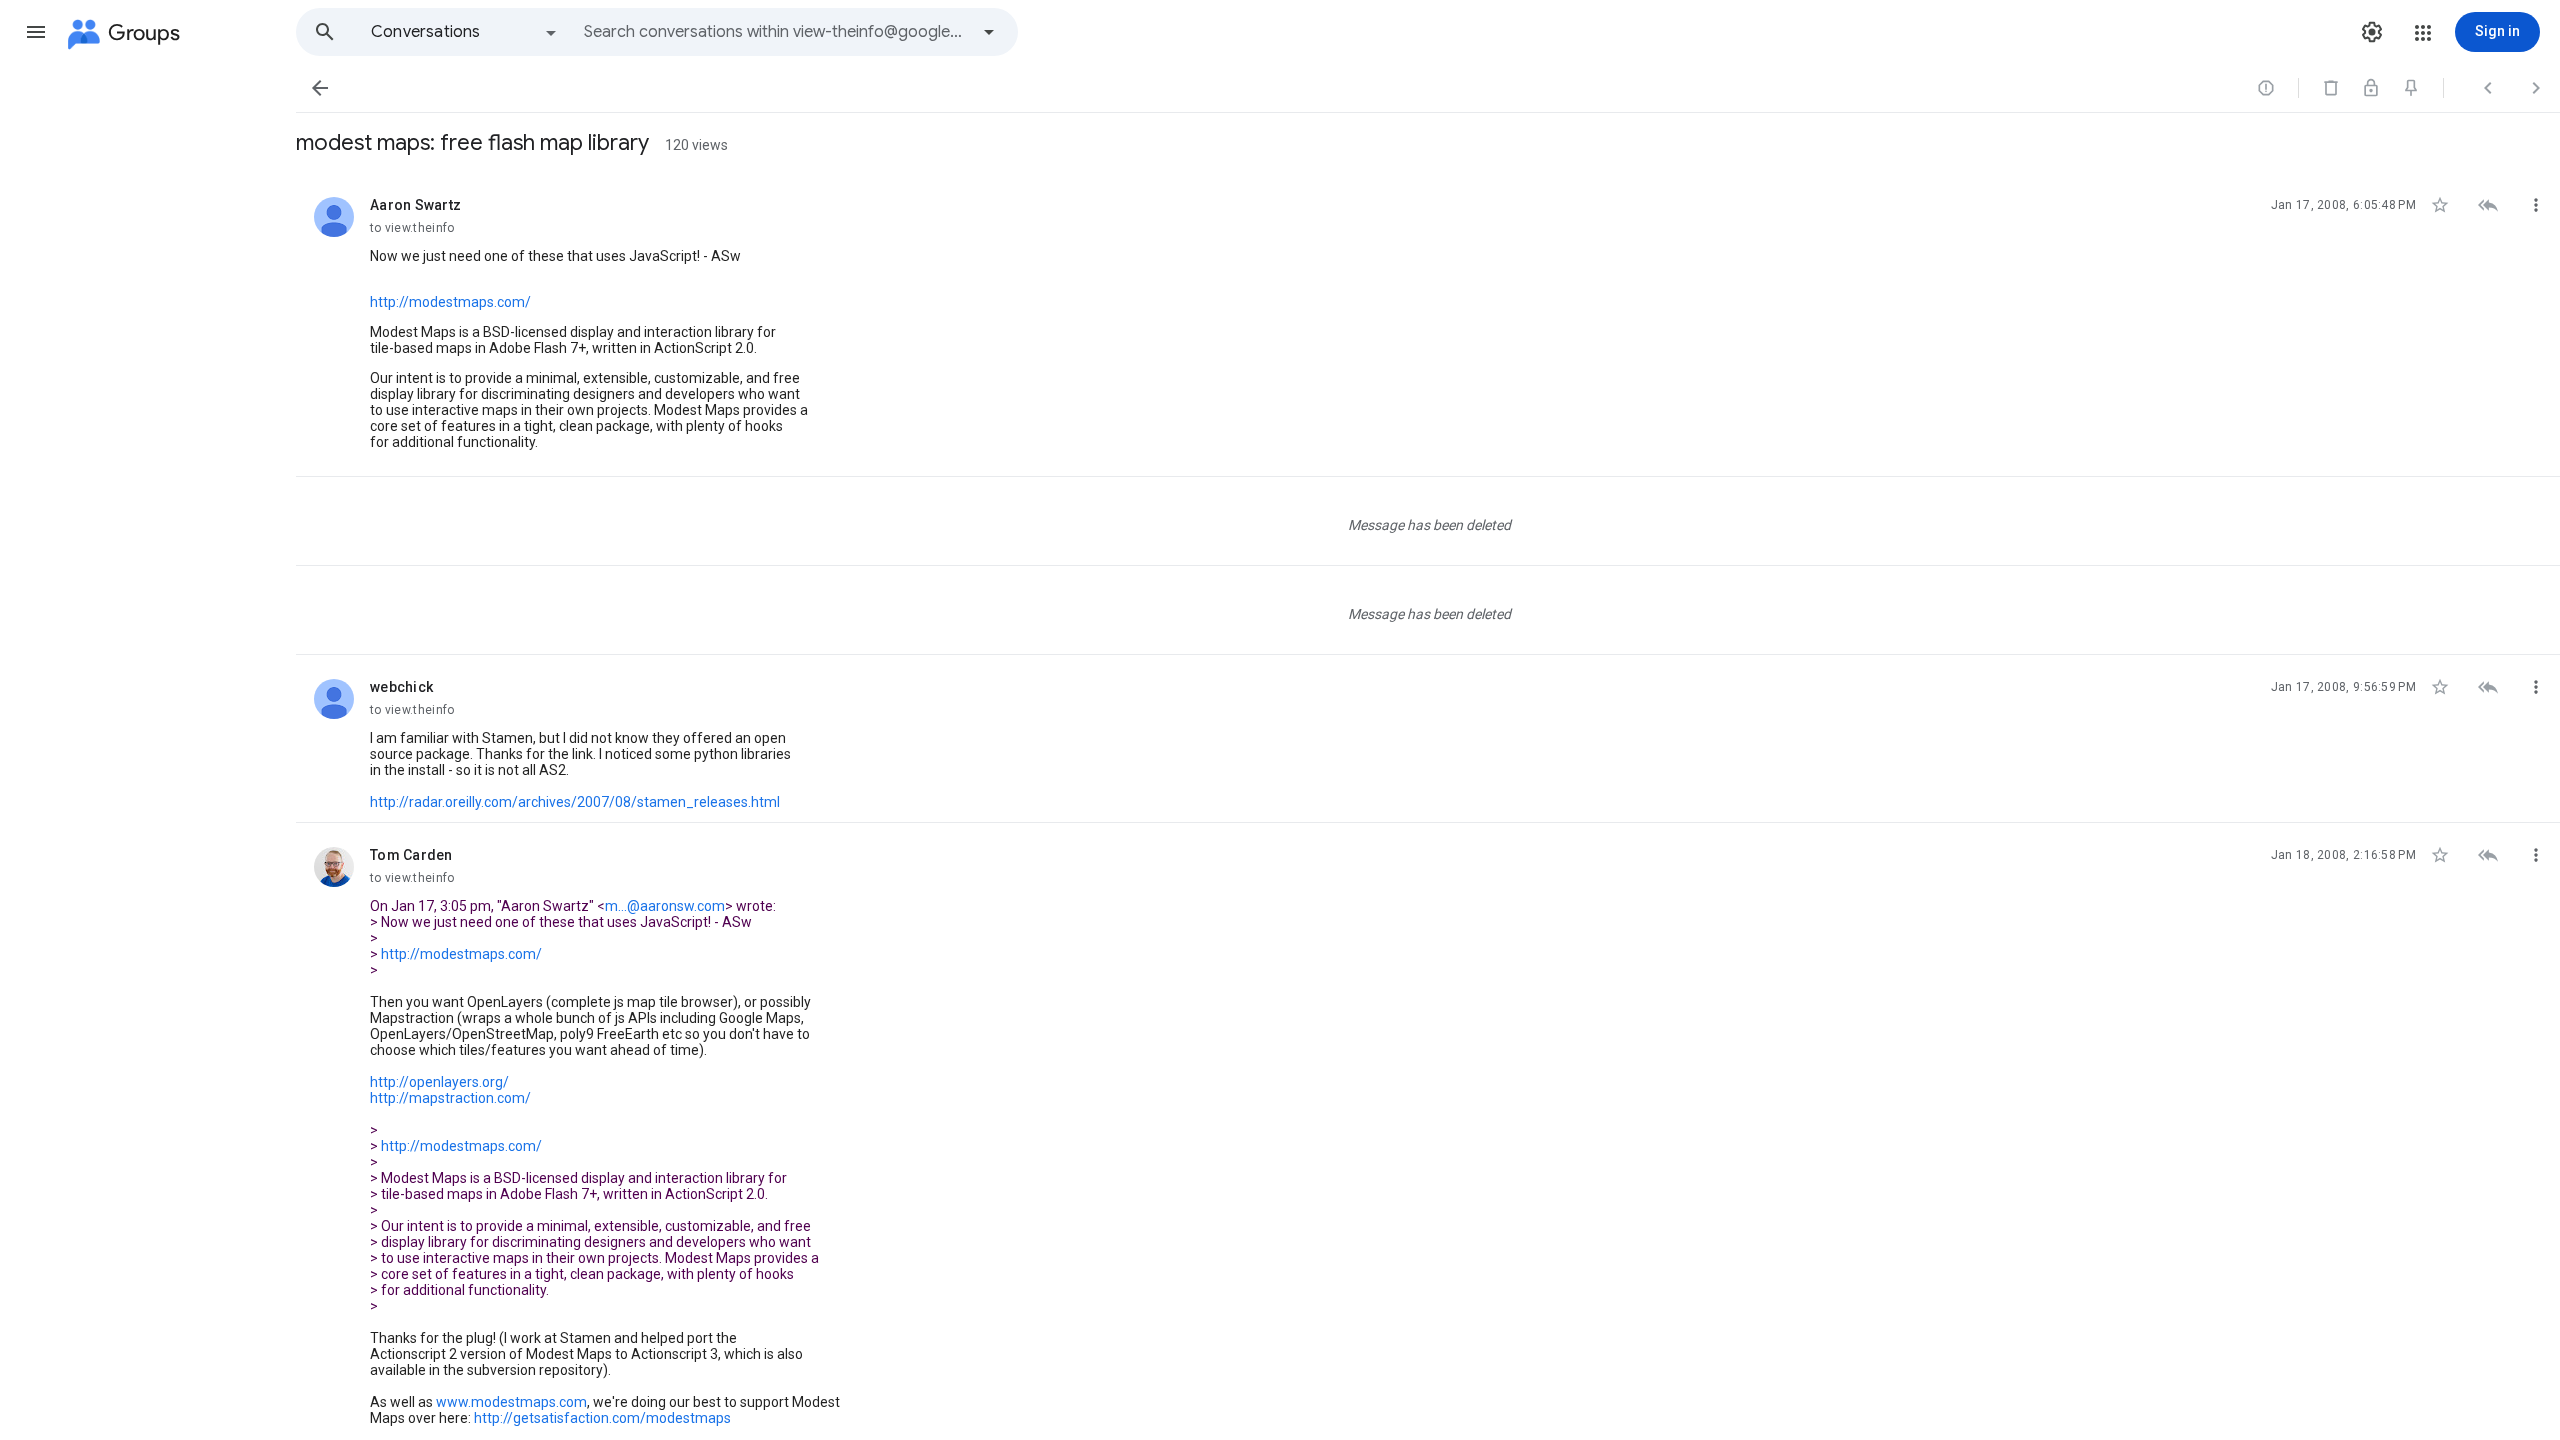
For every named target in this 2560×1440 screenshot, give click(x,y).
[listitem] (1428, 325)
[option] (465, 32)
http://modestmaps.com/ (450, 302)
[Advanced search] (989, 32)
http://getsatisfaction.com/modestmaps (602, 1418)
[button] (36, 32)
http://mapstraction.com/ (450, 1098)
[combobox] (776, 32)
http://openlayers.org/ (439, 1082)
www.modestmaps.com (511, 1402)
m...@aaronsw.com (665, 906)
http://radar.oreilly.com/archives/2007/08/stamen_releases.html (575, 802)
